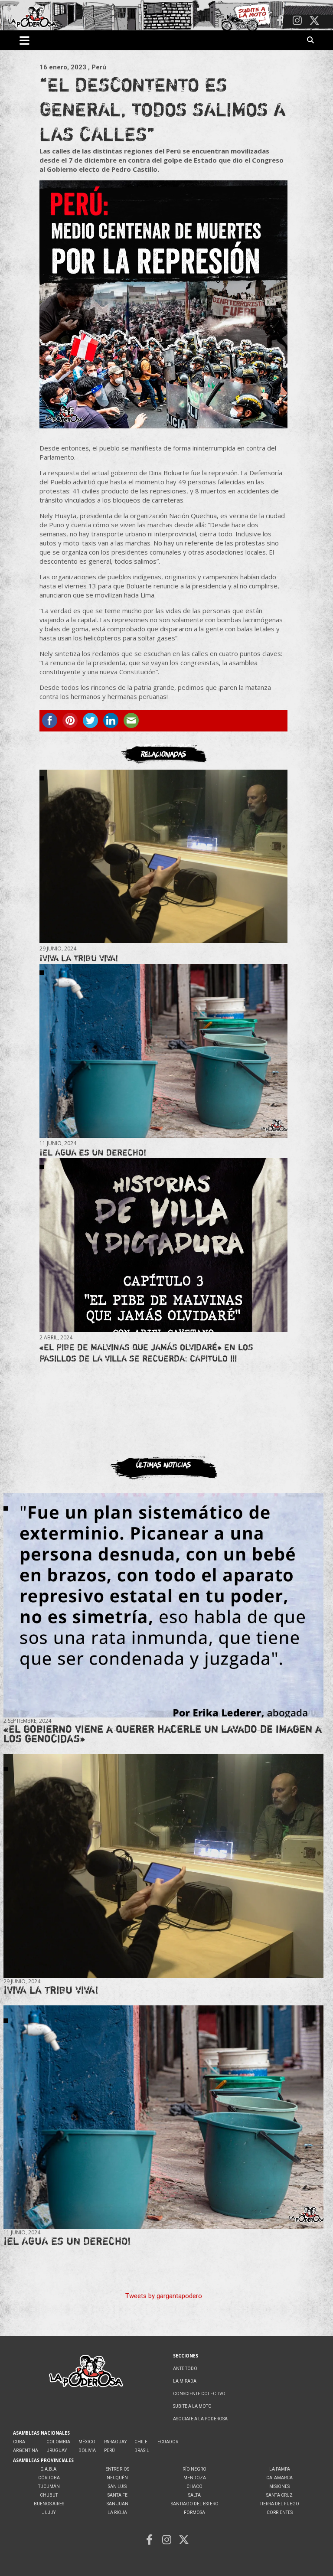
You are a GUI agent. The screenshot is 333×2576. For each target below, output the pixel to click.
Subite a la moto (192, 2406)
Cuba (19, 2442)
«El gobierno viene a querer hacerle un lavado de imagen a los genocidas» (163, 1734)
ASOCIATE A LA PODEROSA (200, 2419)
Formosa (194, 2512)
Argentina (26, 2450)
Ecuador (168, 2442)
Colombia (58, 2442)
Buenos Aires (49, 2504)
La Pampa (280, 2469)
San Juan (118, 2504)
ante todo (185, 2369)
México (87, 2442)
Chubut (49, 2495)
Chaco (194, 2486)
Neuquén (117, 2478)
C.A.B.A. (49, 2469)
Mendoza (195, 2478)
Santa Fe (118, 2495)
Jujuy (49, 2512)
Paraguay (115, 2442)
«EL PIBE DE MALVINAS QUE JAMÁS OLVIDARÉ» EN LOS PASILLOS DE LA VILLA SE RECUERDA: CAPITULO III (146, 1353)
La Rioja (117, 2512)
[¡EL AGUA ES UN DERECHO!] (163, 1051)
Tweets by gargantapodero (164, 2296)
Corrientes (280, 2512)
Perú (109, 2450)
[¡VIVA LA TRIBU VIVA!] (163, 857)
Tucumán (49, 2486)
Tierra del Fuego (279, 2504)
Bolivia (87, 2450)
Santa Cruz (279, 2495)
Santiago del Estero (195, 2504)
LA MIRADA (185, 2381)
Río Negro (194, 2469)
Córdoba (49, 2478)
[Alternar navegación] (24, 40)
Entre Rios (117, 2469)
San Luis (117, 2486)
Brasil (142, 2450)
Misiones (279, 2486)
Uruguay (57, 2450)
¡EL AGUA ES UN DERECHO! (93, 1152)
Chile (141, 2442)
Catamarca (279, 2478)
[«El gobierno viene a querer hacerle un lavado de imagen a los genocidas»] (163, 1605)
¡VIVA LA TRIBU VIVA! (79, 958)
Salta (194, 2495)
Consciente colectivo (199, 2394)
